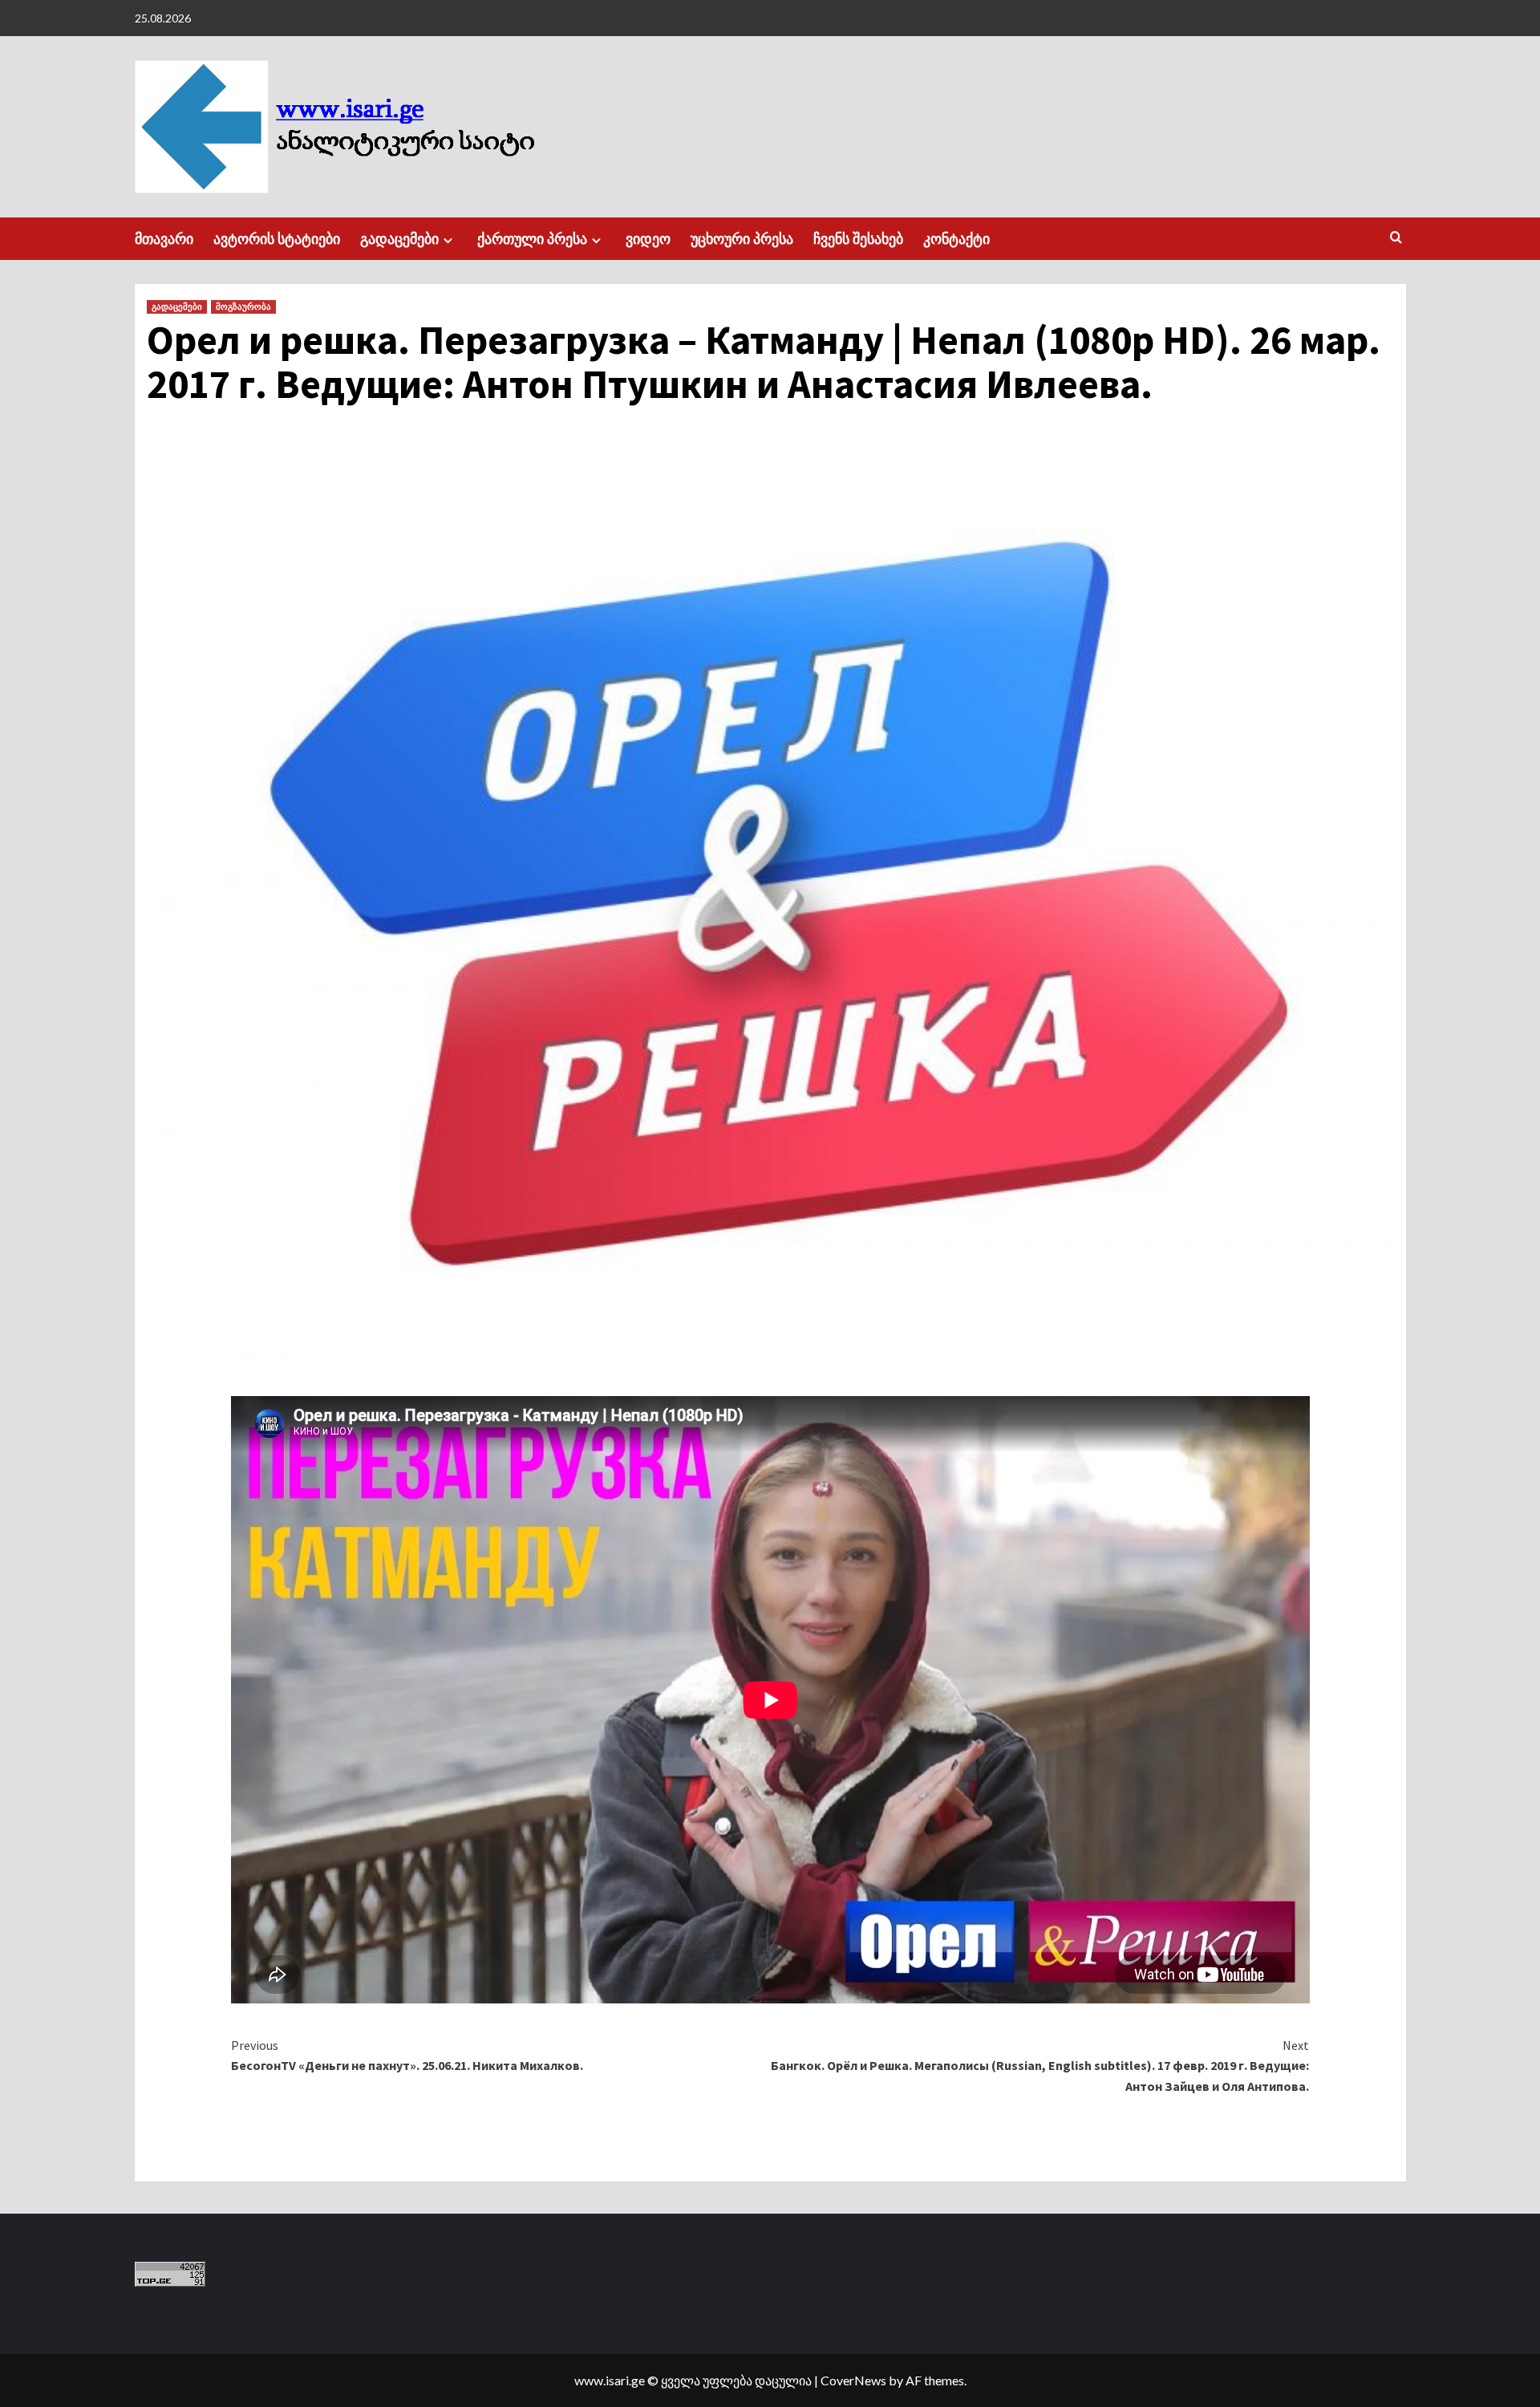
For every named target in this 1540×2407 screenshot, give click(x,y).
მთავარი (164, 239)
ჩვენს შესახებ (858, 239)
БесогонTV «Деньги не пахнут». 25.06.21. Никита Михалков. (407, 2056)
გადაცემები (399, 239)
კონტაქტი (956, 239)
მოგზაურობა (243, 306)
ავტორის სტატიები (277, 239)
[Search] (1396, 238)
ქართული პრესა (532, 239)
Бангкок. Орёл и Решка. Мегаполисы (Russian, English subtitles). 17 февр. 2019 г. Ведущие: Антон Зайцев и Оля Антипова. (1040, 2066)
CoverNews (853, 2380)
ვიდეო (648, 239)
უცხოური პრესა (742, 239)
